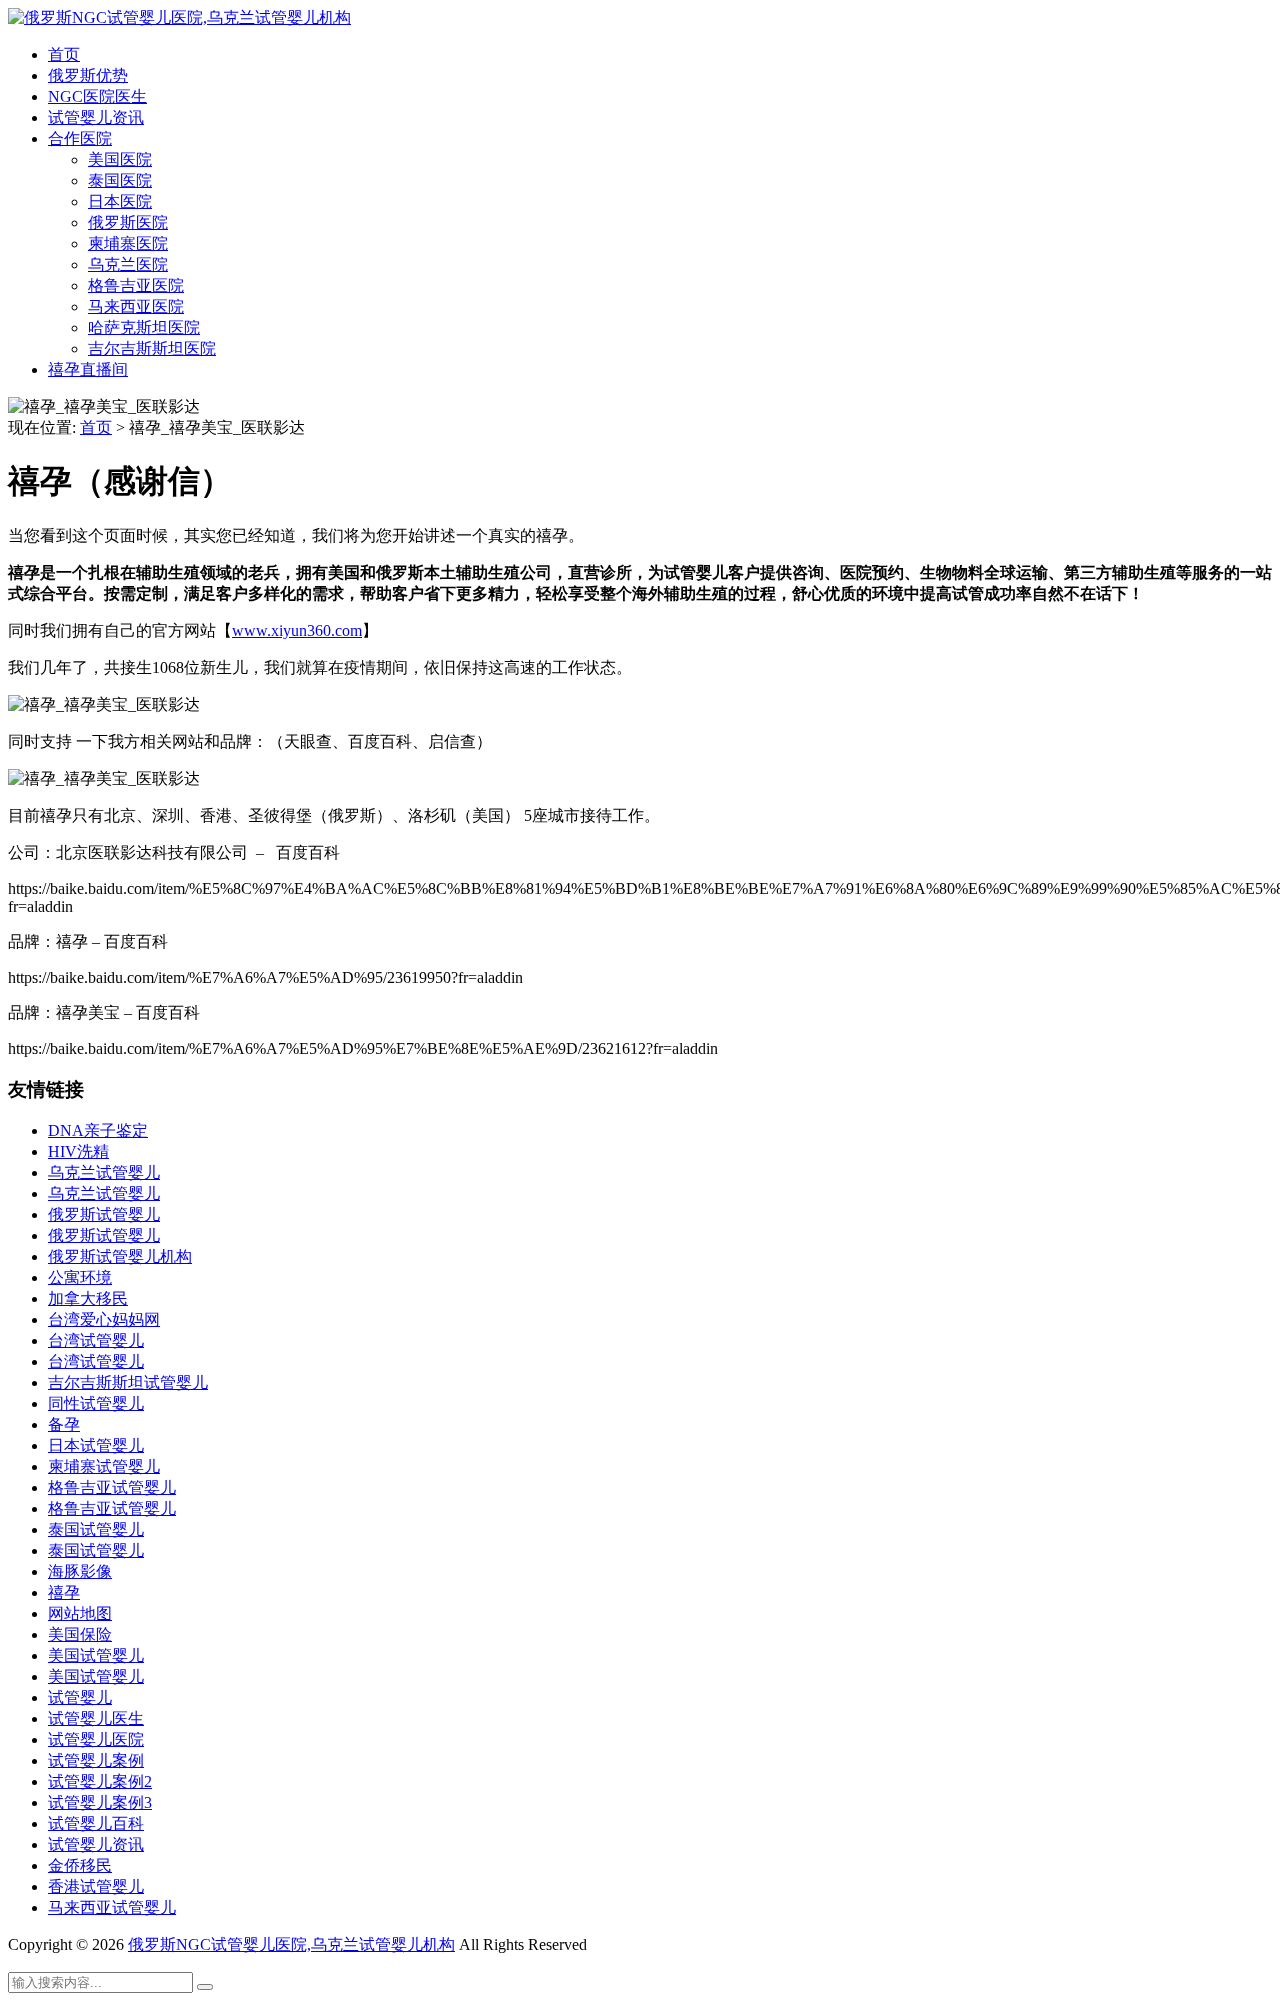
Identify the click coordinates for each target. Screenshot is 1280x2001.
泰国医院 (120, 180)
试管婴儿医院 (96, 1739)
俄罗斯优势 (88, 75)
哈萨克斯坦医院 (144, 327)
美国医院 (120, 159)
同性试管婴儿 (96, 1403)
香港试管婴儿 (96, 1886)
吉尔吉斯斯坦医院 (152, 348)
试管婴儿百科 (96, 1823)
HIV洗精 (78, 1151)
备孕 (64, 1424)
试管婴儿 (80, 1697)
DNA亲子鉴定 (98, 1130)
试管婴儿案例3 (100, 1802)
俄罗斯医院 (128, 222)
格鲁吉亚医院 (136, 285)
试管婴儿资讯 (96, 117)
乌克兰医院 (128, 264)
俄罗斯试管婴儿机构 (120, 1256)
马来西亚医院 (136, 306)
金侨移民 (80, 1865)
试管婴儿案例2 (100, 1781)
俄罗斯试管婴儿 (104, 1214)
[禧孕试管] (179, 17)
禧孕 (64, 1592)
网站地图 (80, 1613)
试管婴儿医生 (96, 1718)
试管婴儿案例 (96, 1760)
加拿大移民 (88, 1298)
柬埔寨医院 (128, 243)
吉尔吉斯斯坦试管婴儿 (128, 1382)
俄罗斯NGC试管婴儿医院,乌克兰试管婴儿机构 (291, 1944)
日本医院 (120, 201)
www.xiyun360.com (297, 630)
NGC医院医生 (97, 96)
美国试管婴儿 (96, 1655)
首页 (64, 54)
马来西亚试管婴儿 (112, 1907)
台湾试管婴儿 (96, 1340)
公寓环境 (80, 1277)
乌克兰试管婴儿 (104, 1172)
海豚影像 (80, 1571)
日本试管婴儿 (96, 1445)
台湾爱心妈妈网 (104, 1319)
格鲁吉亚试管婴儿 (112, 1487)
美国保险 (80, 1634)
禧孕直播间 (88, 369)
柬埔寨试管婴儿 (104, 1466)
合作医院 (80, 138)
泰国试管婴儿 (96, 1529)
